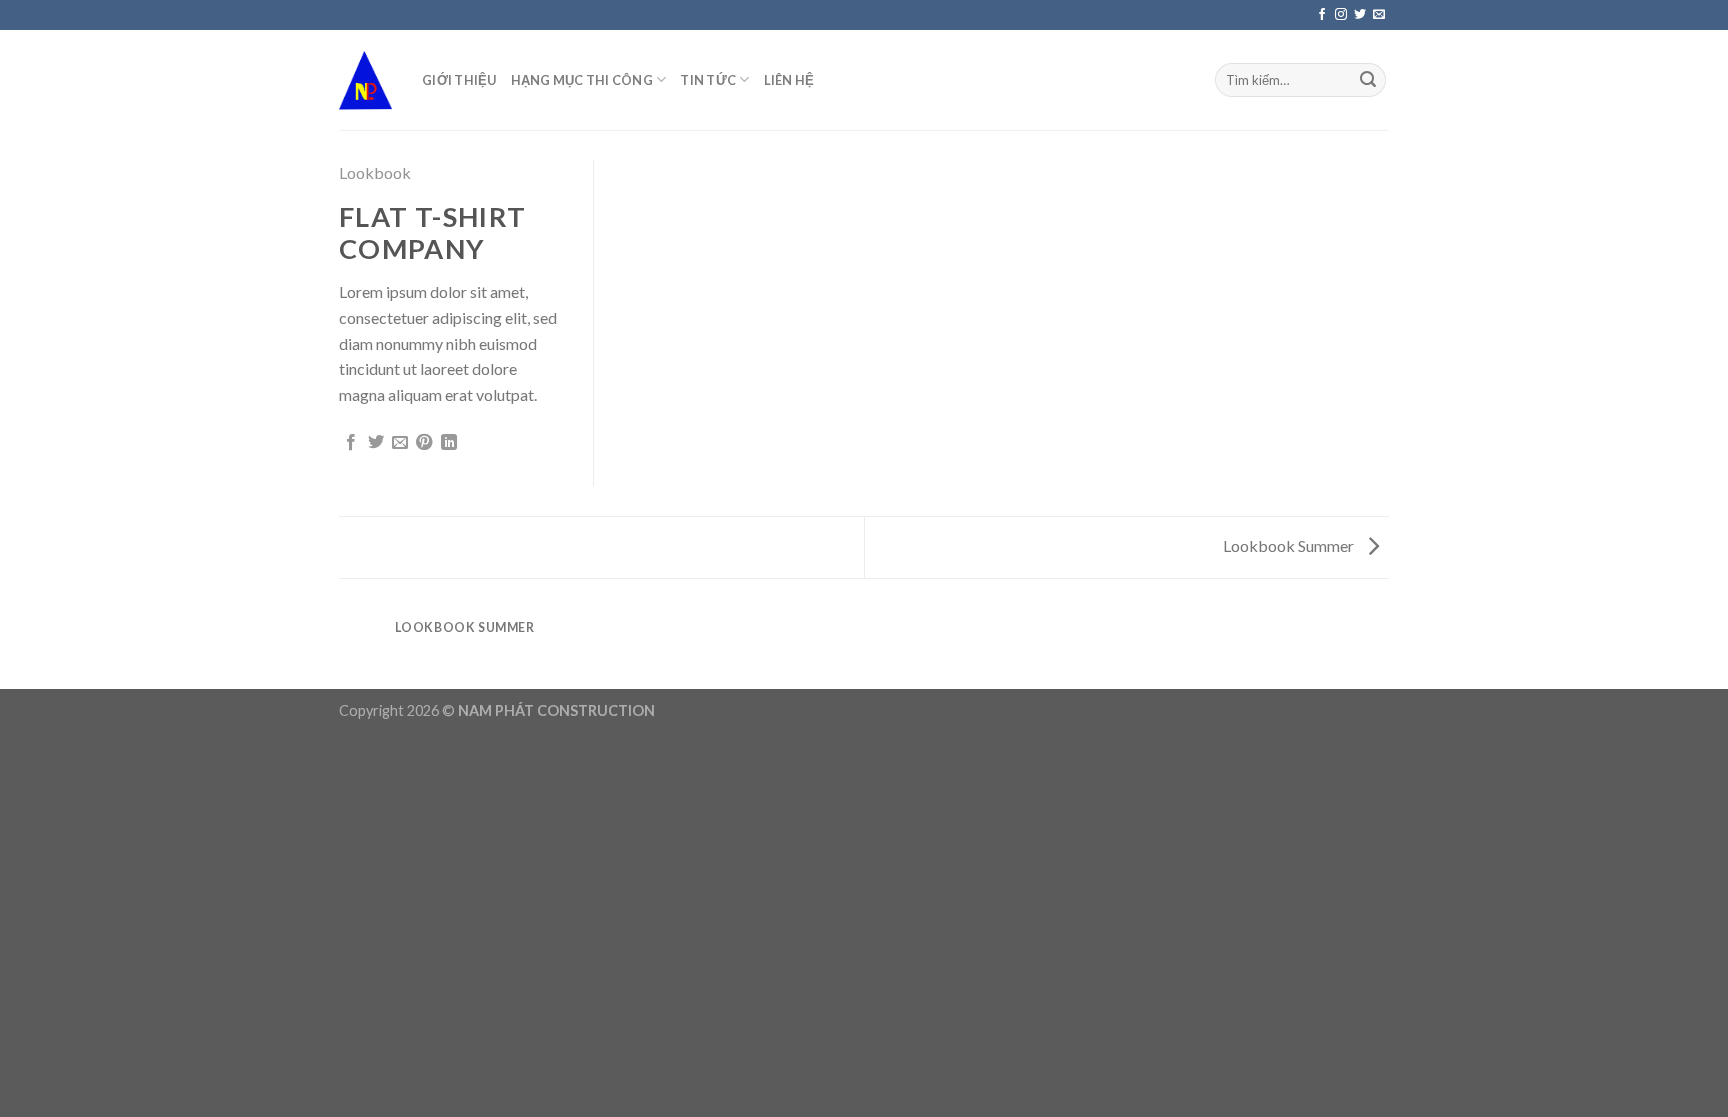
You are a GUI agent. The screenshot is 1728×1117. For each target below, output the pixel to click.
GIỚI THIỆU (459, 80)
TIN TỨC (708, 80)
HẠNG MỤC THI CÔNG (582, 80)
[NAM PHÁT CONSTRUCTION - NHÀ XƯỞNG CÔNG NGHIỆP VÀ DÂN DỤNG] (365, 79)
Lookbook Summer (1290, 545)
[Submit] (1368, 80)
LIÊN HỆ (789, 80)
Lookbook (375, 172)
